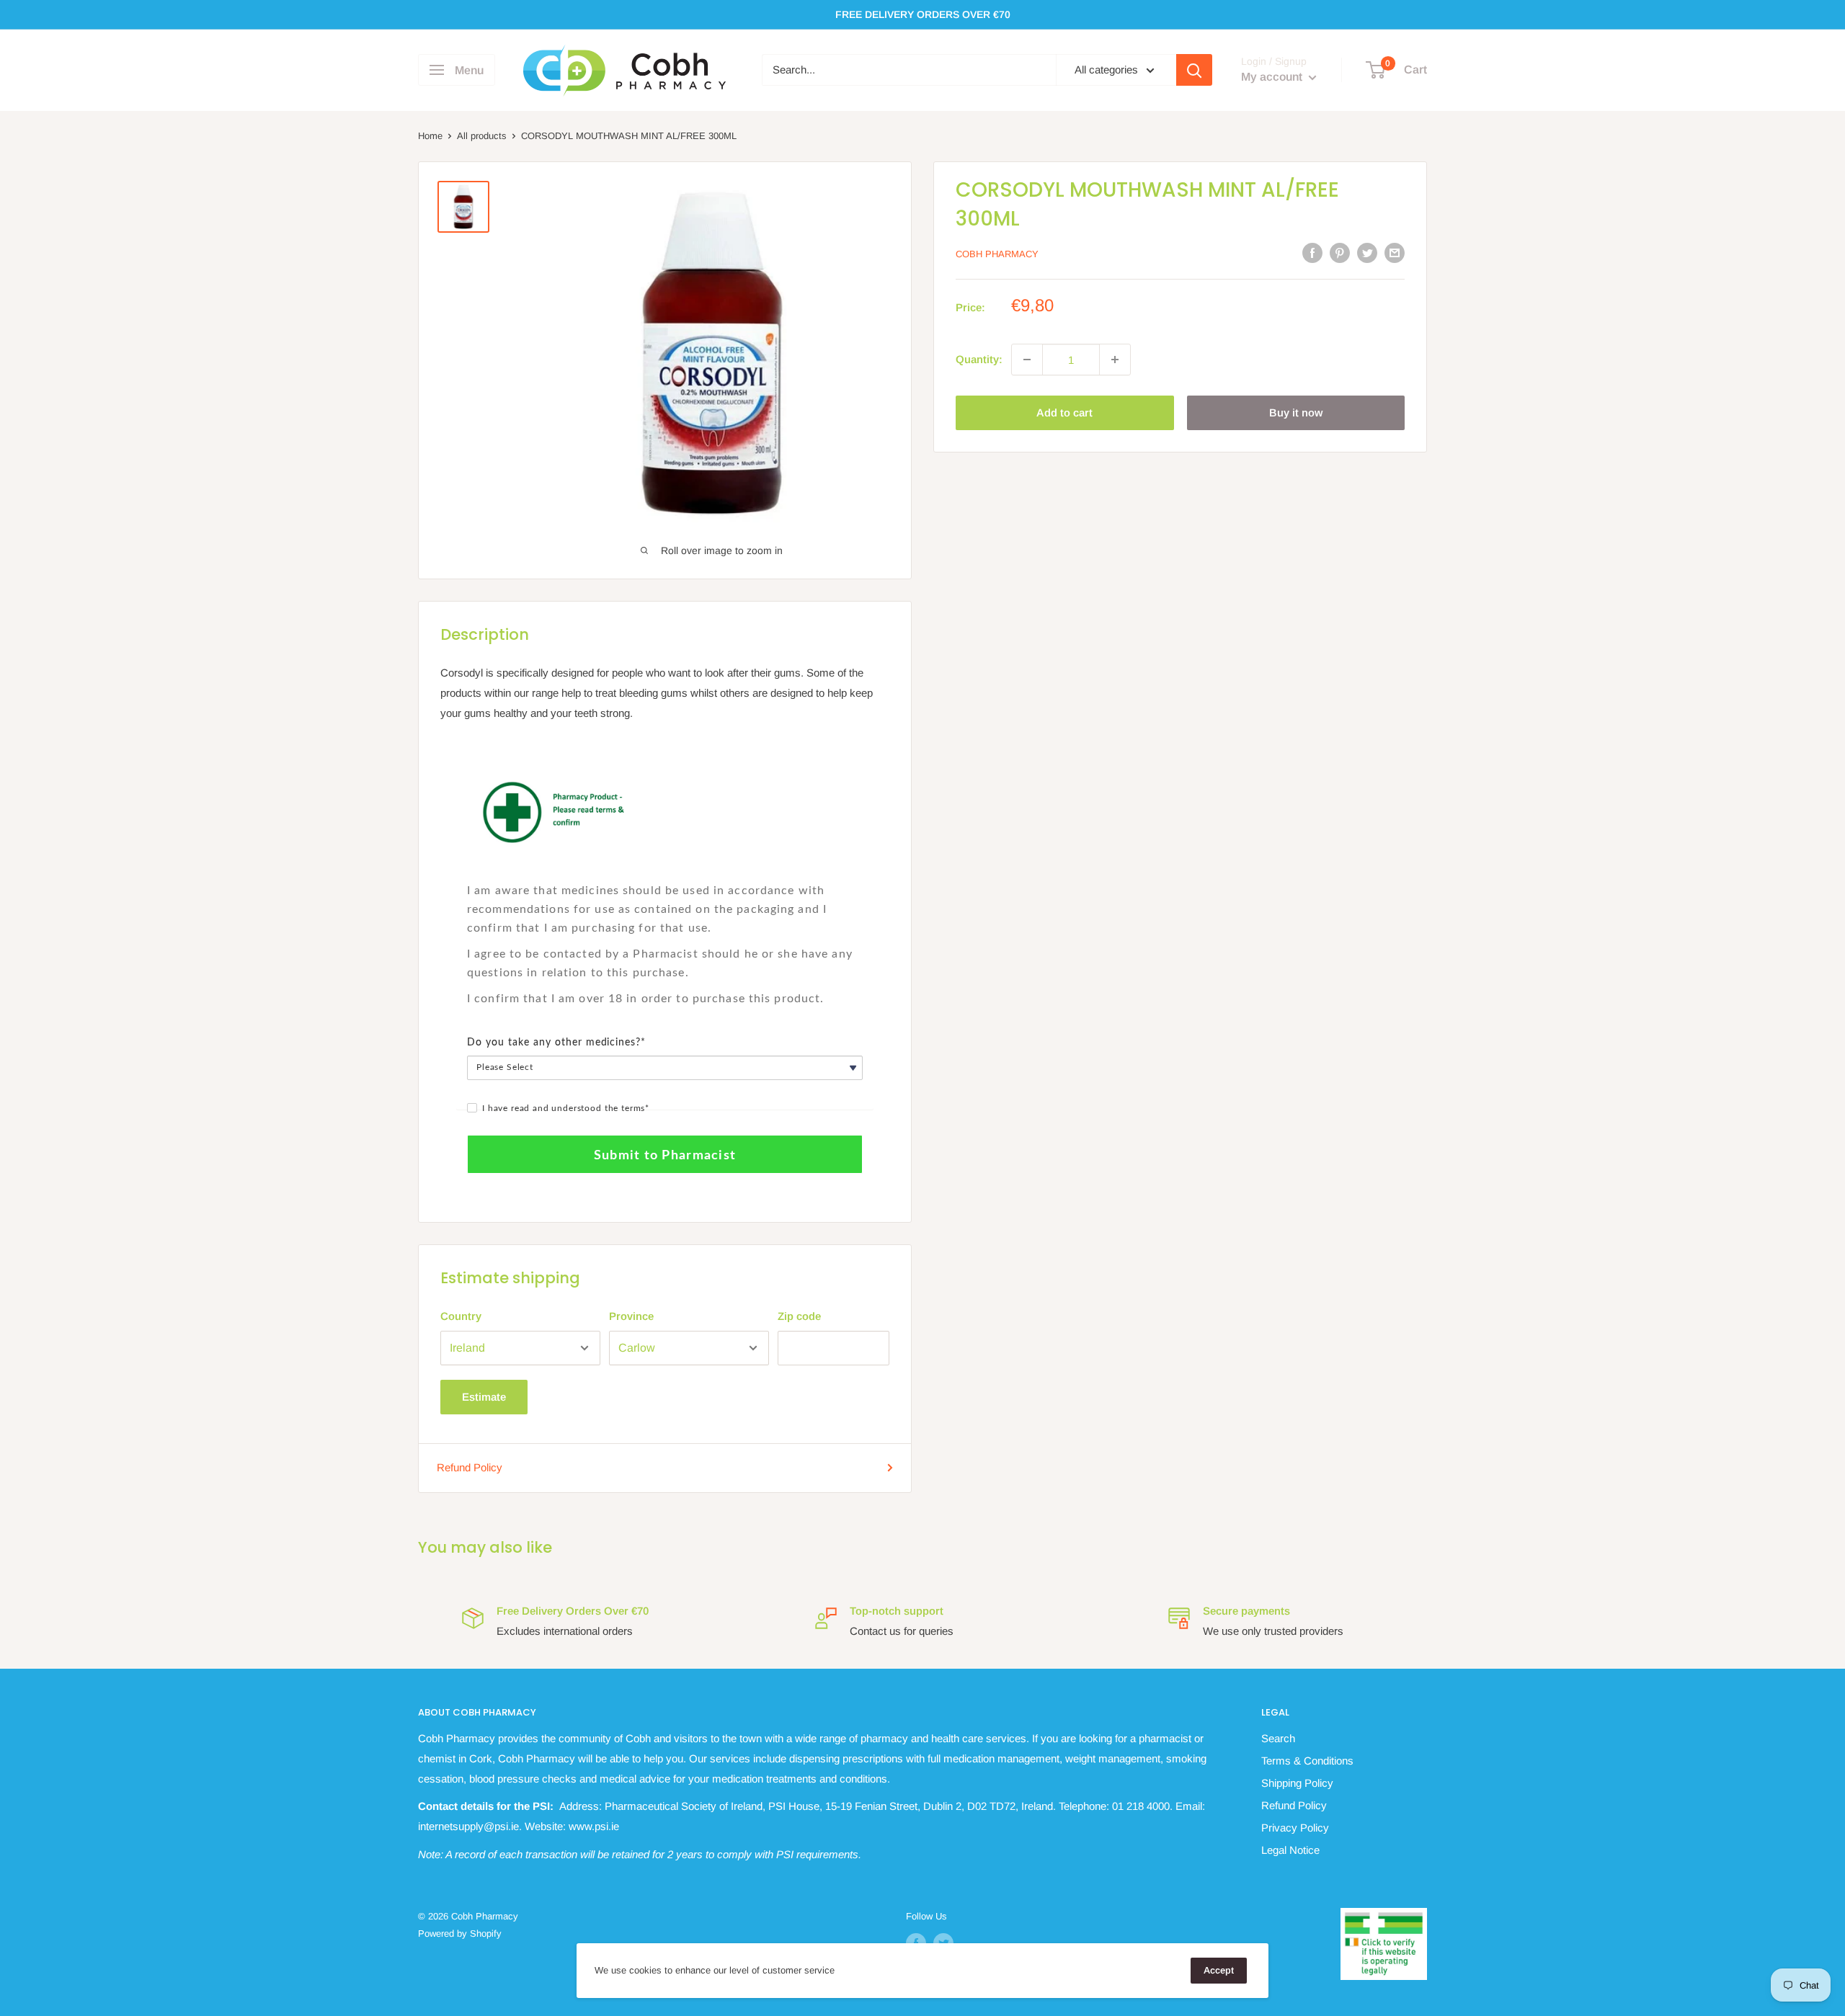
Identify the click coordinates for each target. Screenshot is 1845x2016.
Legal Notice (1290, 1850)
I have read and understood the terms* (566, 1108)
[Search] (1194, 70)
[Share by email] (1395, 253)
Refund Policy (470, 1467)
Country (461, 1316)
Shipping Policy (1297, 1783)
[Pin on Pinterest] (1340, 253)
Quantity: (979, 359)
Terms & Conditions (1307, 1761)
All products (482, 136)
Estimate (484, 1397)
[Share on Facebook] (1312, 253)
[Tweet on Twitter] (1367, 253)
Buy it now (1296, 412)
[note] (665, 873)
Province (631, 1316)
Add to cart (1064, 412)
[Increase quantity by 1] (1115, 360)
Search (1278, 1738)
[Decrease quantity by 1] (1027, 360)
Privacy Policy (1295, 1828)
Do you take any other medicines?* (556, 1043)
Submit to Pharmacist (665, 1156)
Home (430, 136)
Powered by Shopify (460, 1934)
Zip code (799, 1316)
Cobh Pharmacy (997, 254)
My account (1273, 77)
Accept (1219, 1970)
